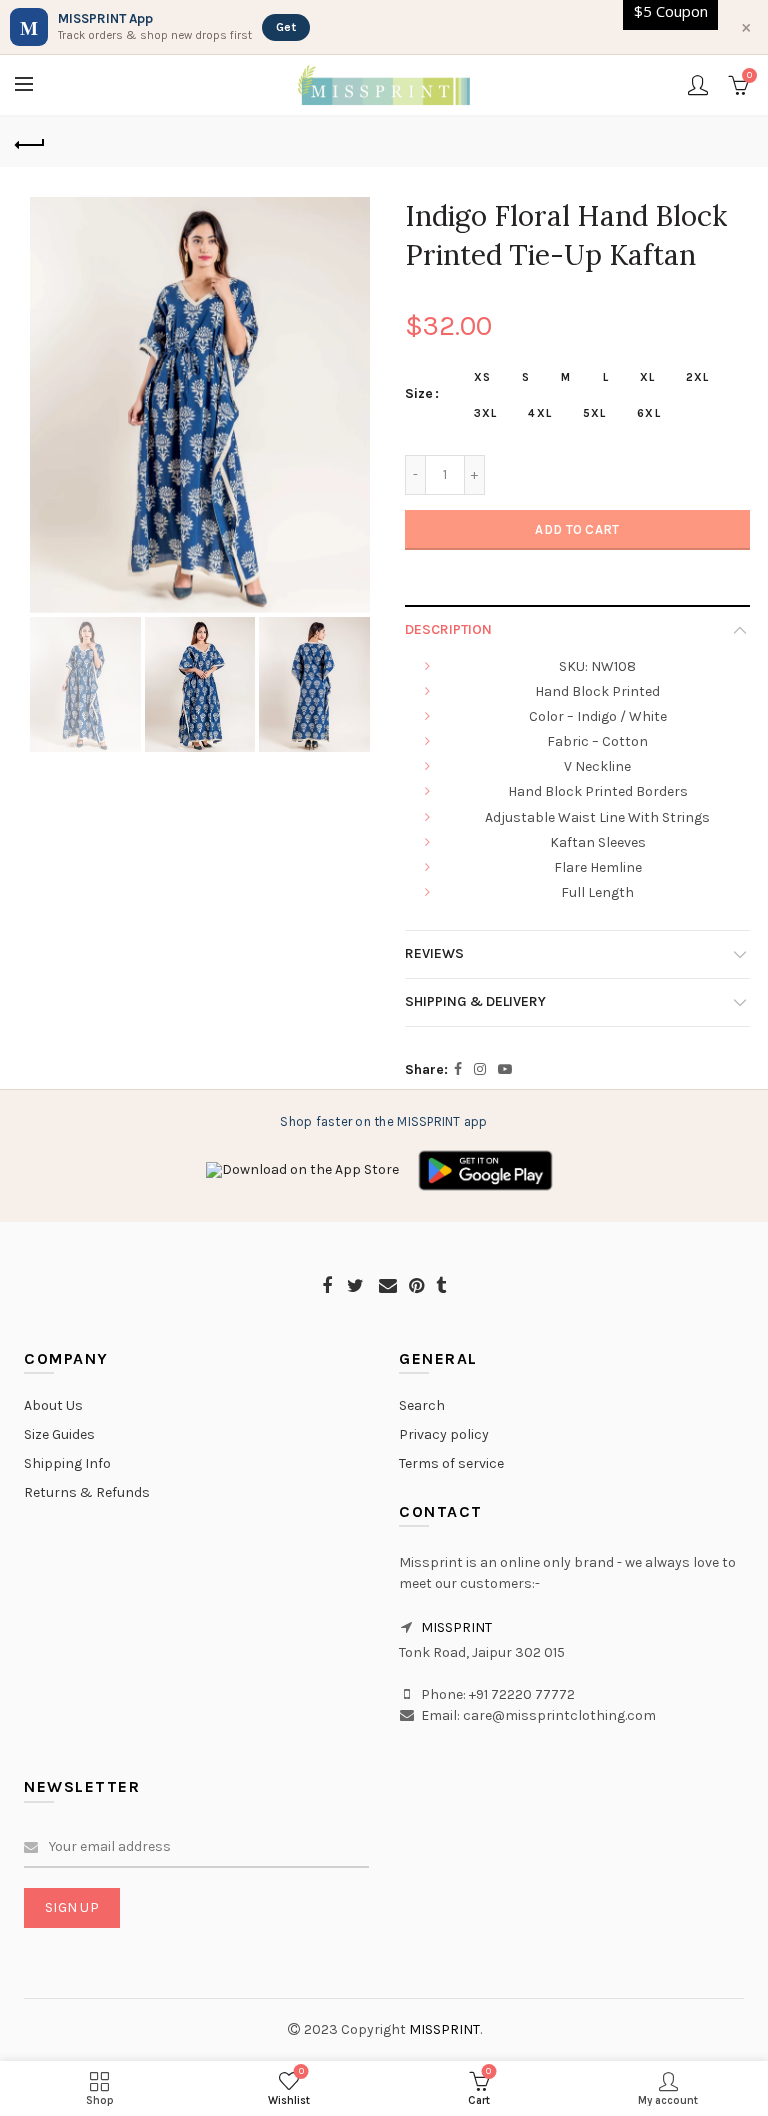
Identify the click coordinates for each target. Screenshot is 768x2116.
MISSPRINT (456, 1627)
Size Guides (59, 1434)
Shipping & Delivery (475, 1001)
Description (448, 629)
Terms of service (451, 1463)
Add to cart (577, 529)
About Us (53, 1405)
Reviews (434, 953)
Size (419, 394)
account (698, 85)
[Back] (30, 142)
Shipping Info (67, 1463)
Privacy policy (444, 1434)
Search (422, 1405)
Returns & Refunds (87, 1492)
